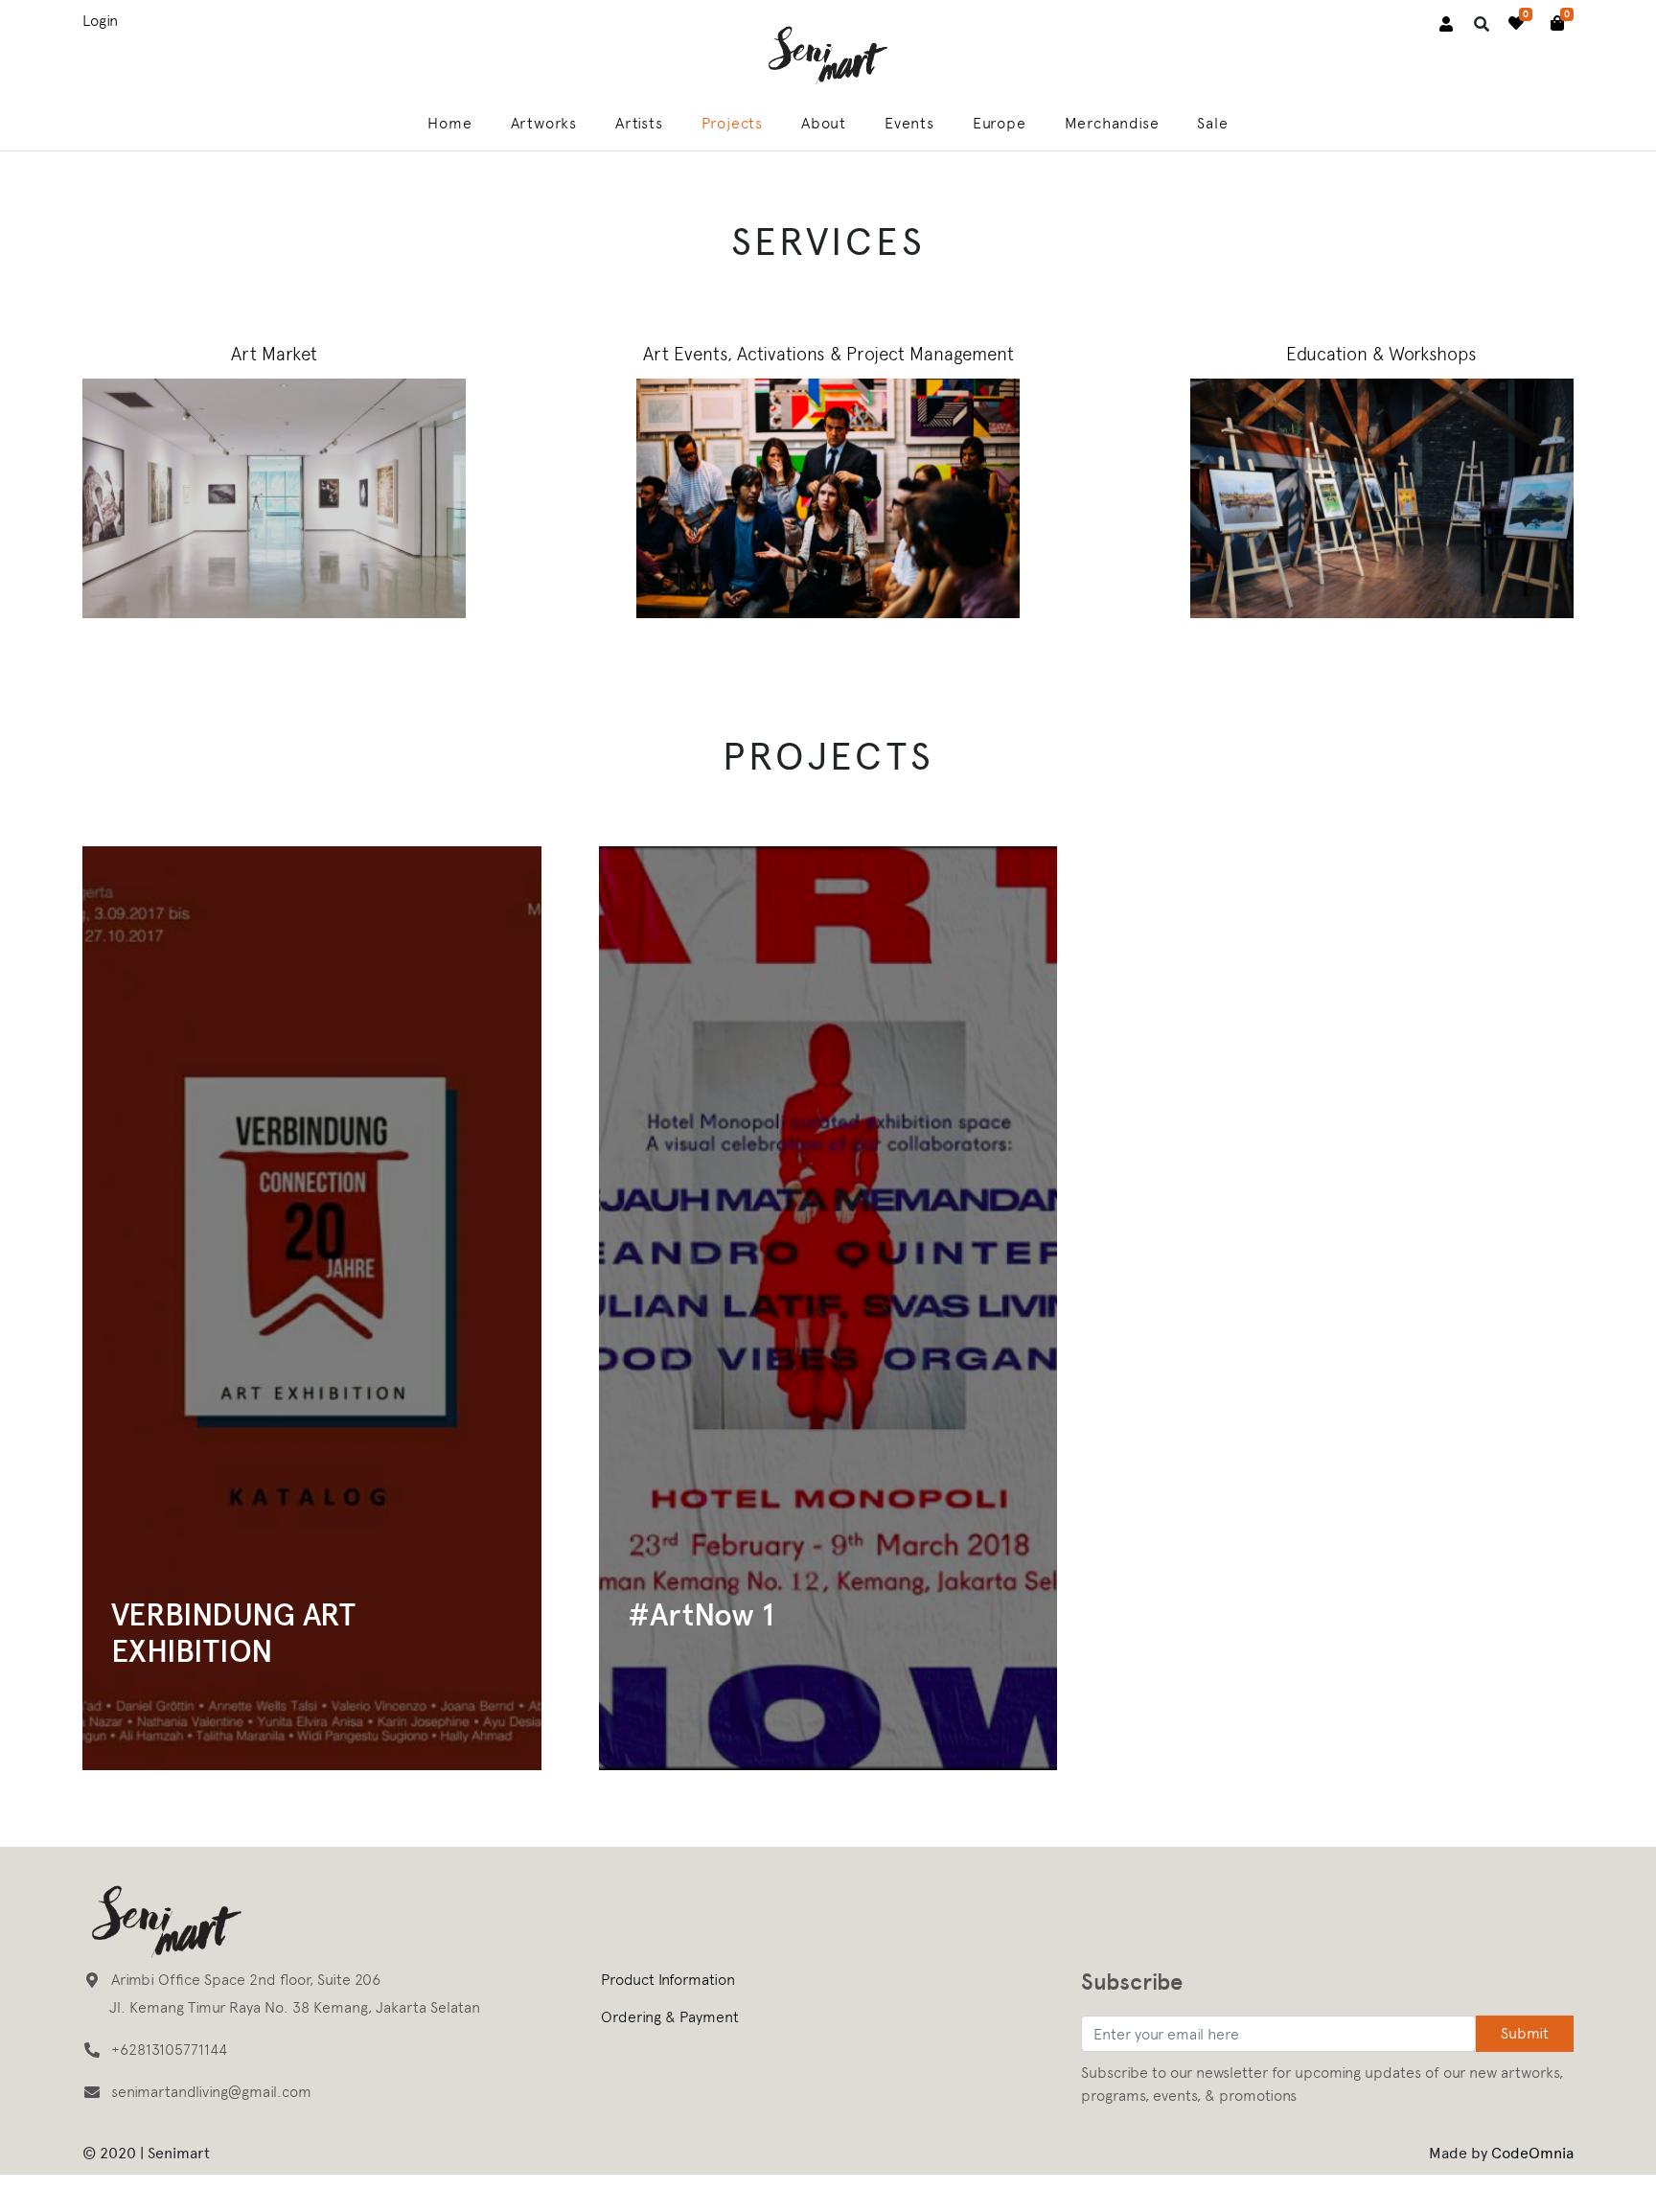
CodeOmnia (1532, 2153)
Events (909, 123)
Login (100, 21)
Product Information (668, 1980)
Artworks (544, 123)
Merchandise (1112, 123)
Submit (1525, 2033)
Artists (639, 123)
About (824, 123)
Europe (1000, 123)
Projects (732, 123)
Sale (1212, 123)
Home (449, 123)
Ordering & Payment (670, 2017)
